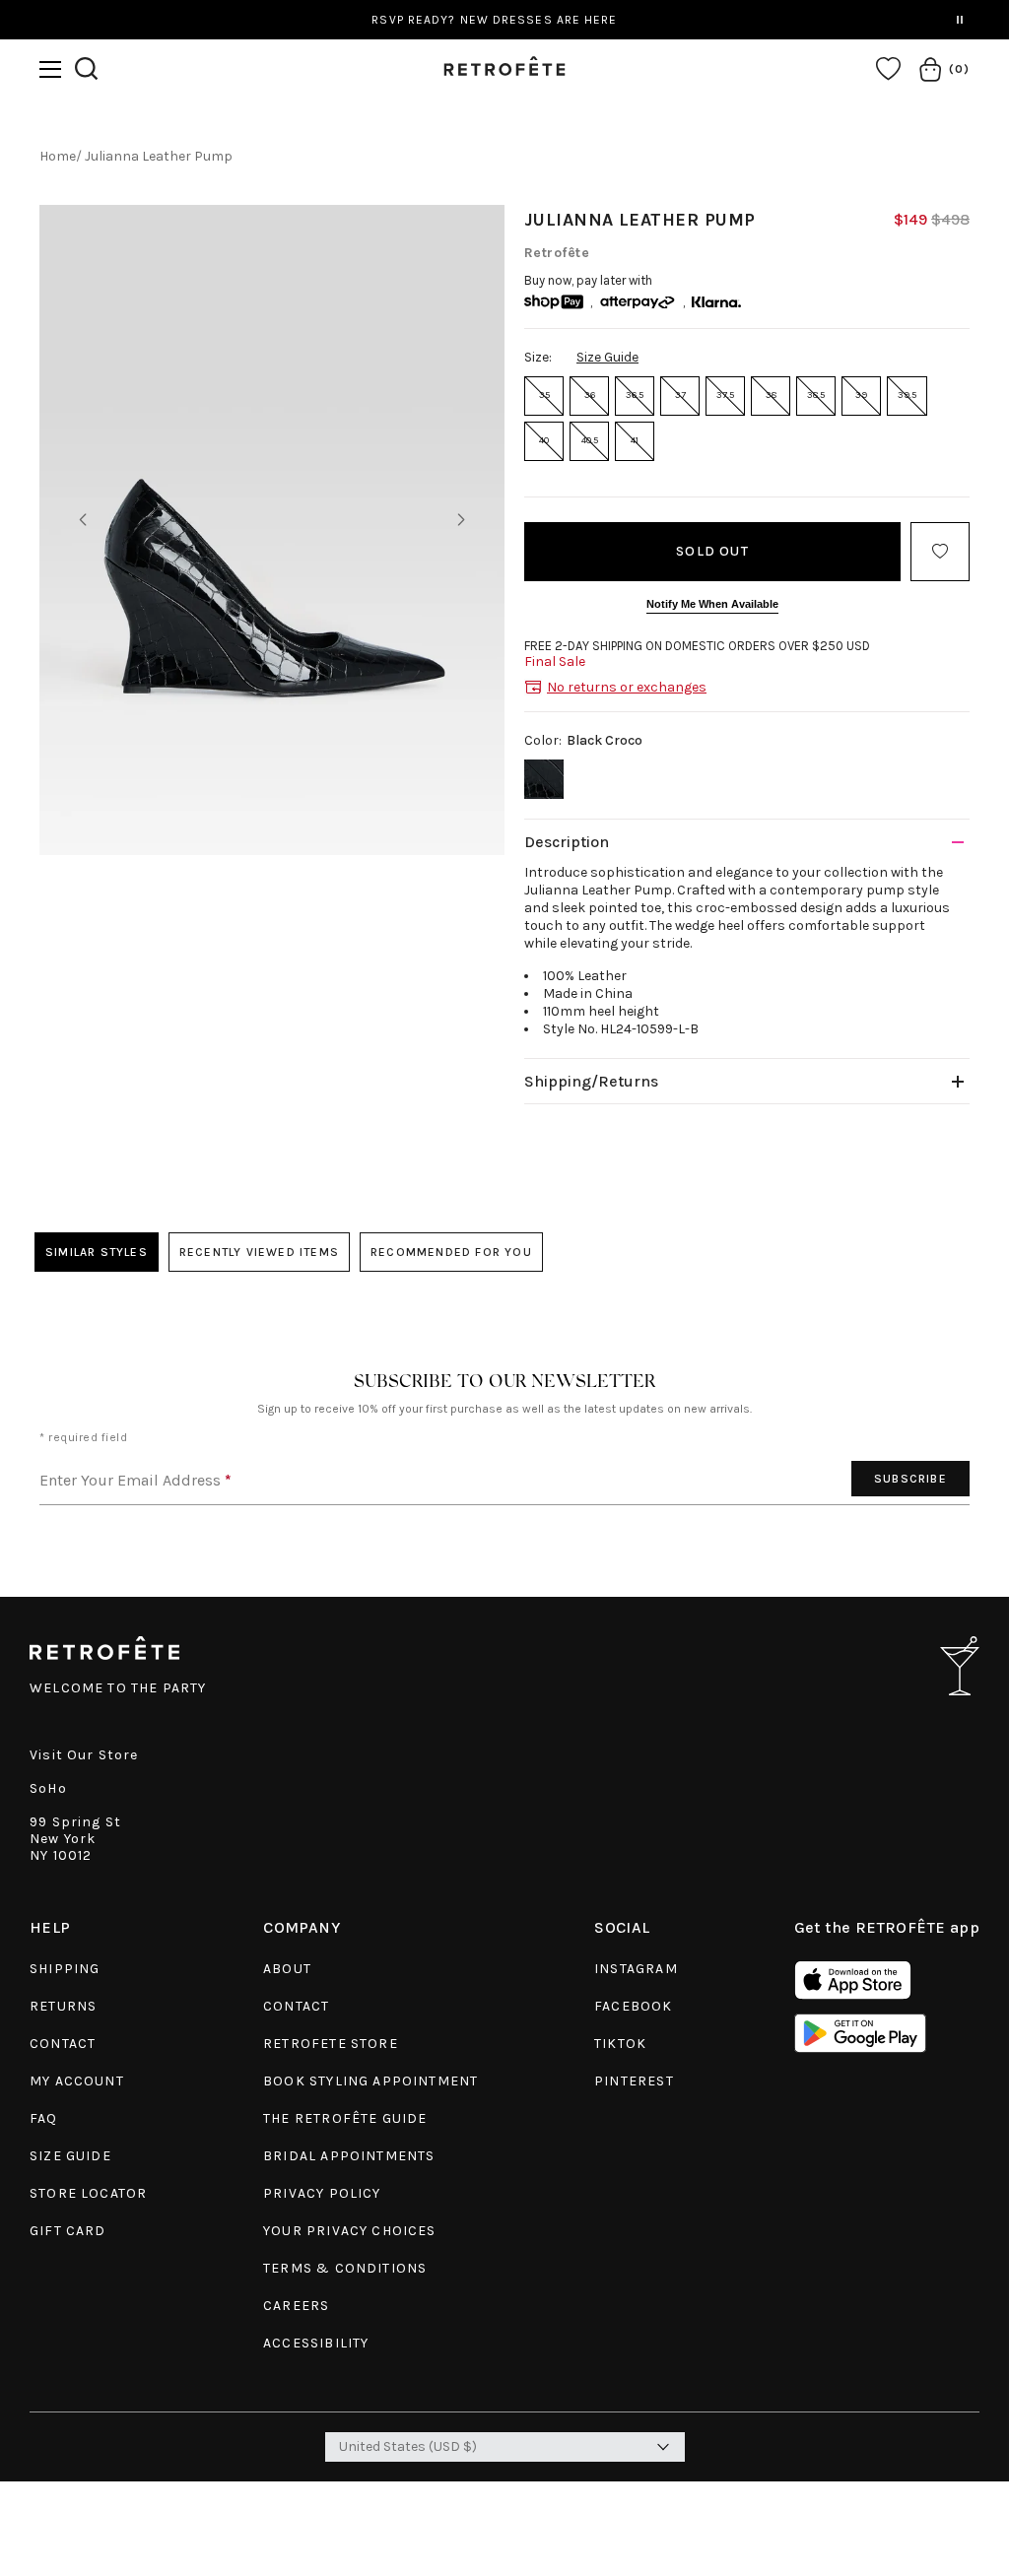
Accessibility (316, 2343)
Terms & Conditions (345, 2268)
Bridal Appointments (349, 2156)
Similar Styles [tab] (97, 1252)
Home (58, 156)
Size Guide (607, 357)
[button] (50, 69)
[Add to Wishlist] (940, 552)
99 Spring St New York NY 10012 (75, 1839)
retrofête (557, 253)
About (287, 1969)
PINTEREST (634, 2081)
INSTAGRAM (636, 1969)
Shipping (65, 1969)
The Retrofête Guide (345, 2118)
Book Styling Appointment (370, 2081)
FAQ (44, 2118)
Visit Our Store (84, 1755)
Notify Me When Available (712, 604)
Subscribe (910, 1479)
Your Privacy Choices (349, 2231)
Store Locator (88, 2193)
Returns (63, 2006)
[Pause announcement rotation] (960, 20)
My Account (77, 2081)
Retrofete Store (331, 2044)
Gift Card (68, 2231)
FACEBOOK (633, 2006)
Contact (63, 2044)
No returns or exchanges (627, 687)
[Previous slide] (83, 520)
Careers (296, 2306)
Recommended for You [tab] (451, 1252)
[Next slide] (461, 520)
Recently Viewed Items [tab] (259, 1252)
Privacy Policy (322, 2193)
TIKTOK (620, 2044)
